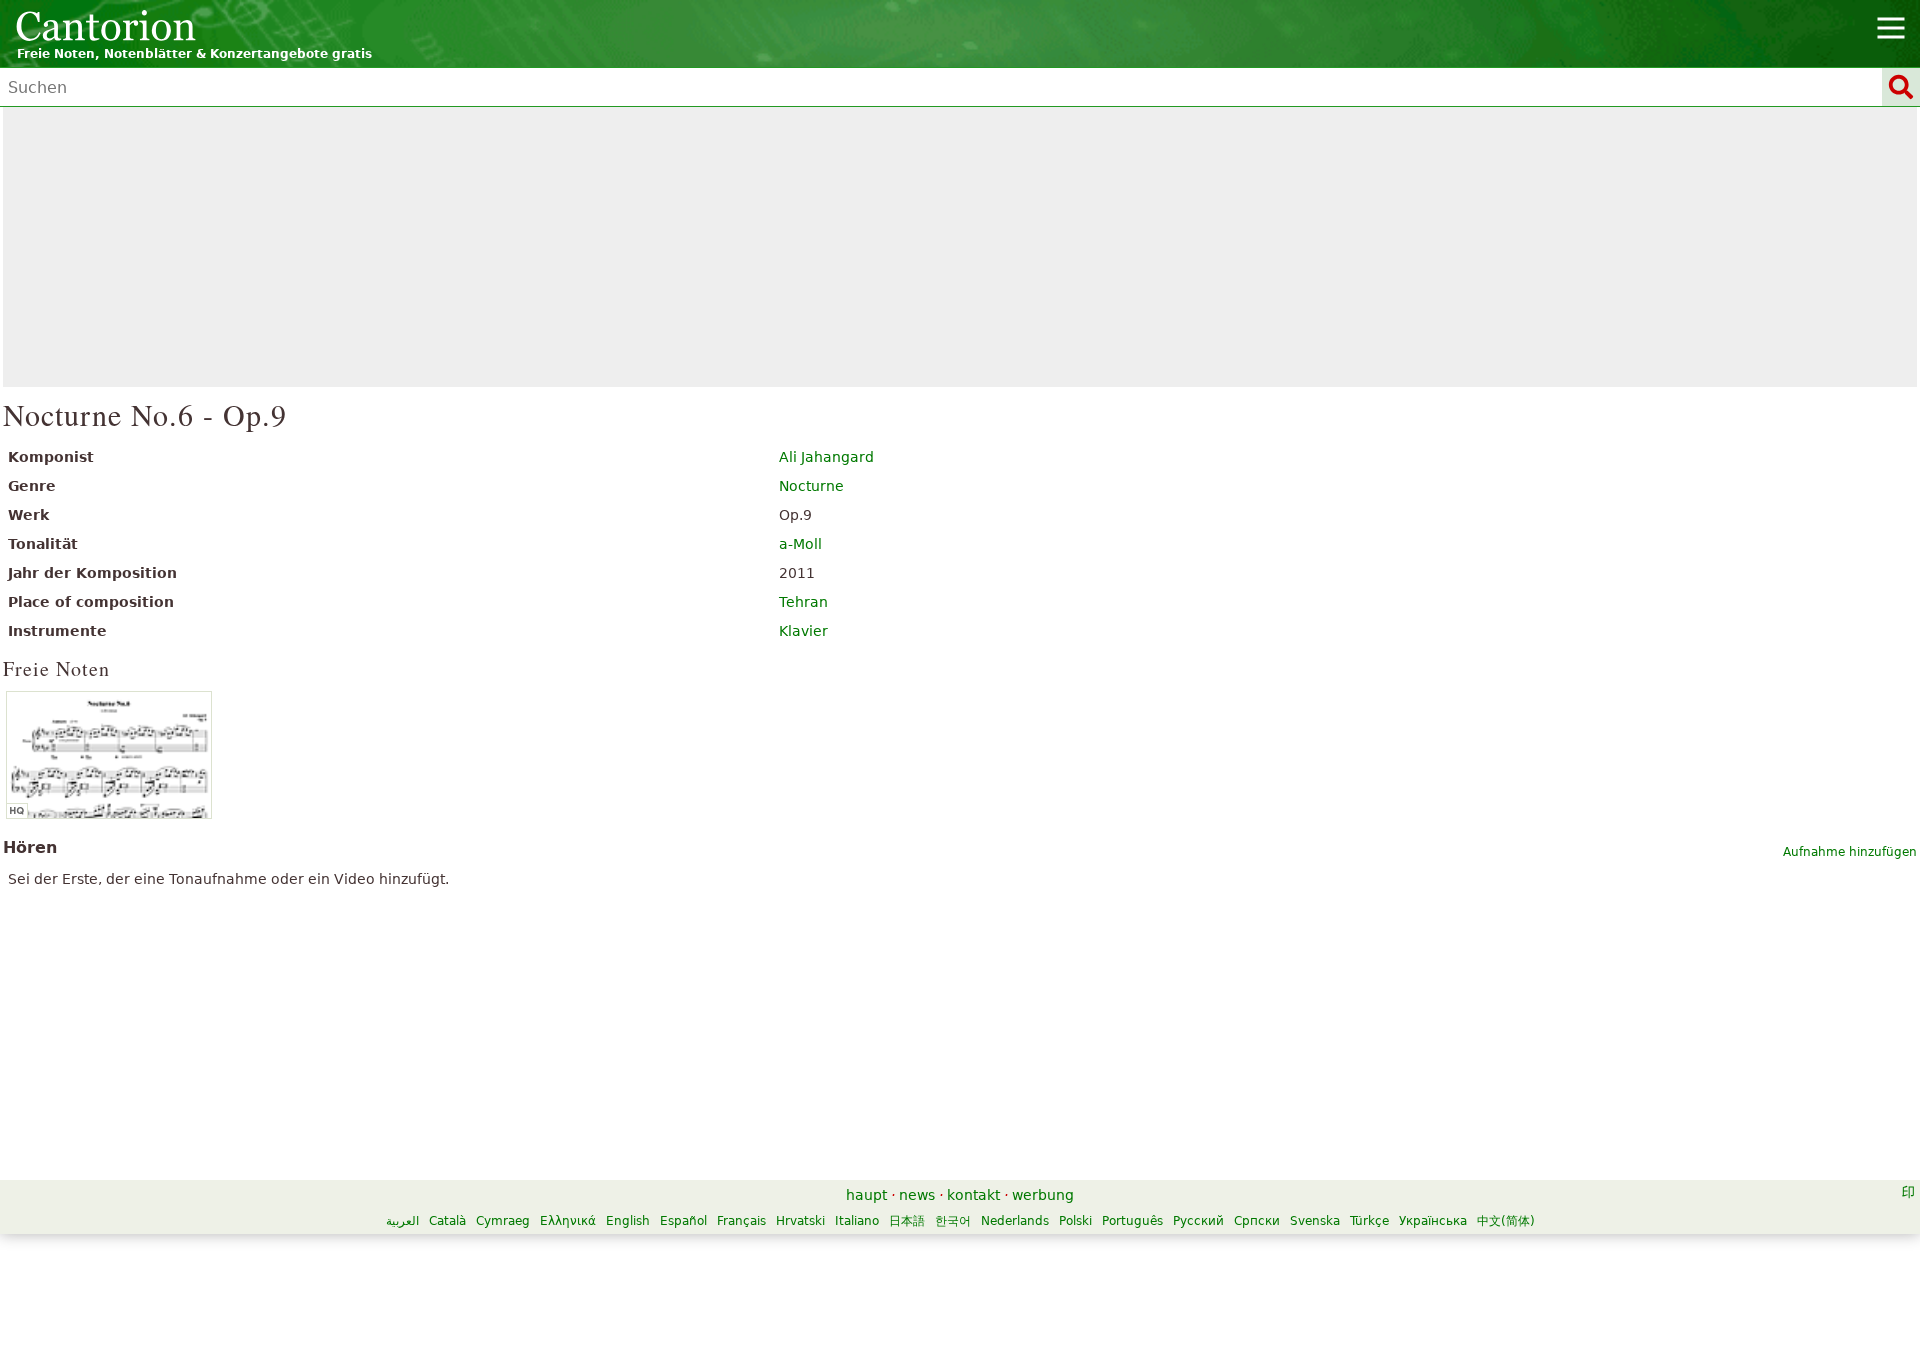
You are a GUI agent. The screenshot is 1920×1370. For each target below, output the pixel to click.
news (917, 1195)
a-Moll (800, 544)
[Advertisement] (960, 247)
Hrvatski (800, 1221)
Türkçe (1369, 1221)
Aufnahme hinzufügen (1850, 852)
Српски (1257, 1221)
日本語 (907, 1221)
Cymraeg (503, 1221)
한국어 (953, 1221)
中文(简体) (1506, 1221)
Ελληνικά (568, 1221)
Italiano (857, 1221)
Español (683, 1221)
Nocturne (811, 486)
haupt (866, 1195)
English (628, 1221)
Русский (1198, 1221)
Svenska (1315, 1221)
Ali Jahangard (826, 457)
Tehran (803, 602)
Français (741, 1221)
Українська (1433, 1221)
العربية (402, 1221)
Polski (1075, 1221)
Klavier (803, 631)
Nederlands (1015, 1221)
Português (1132, 1221)
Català (447, 1221)
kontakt (973, 1195)
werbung (1043, 1195)
